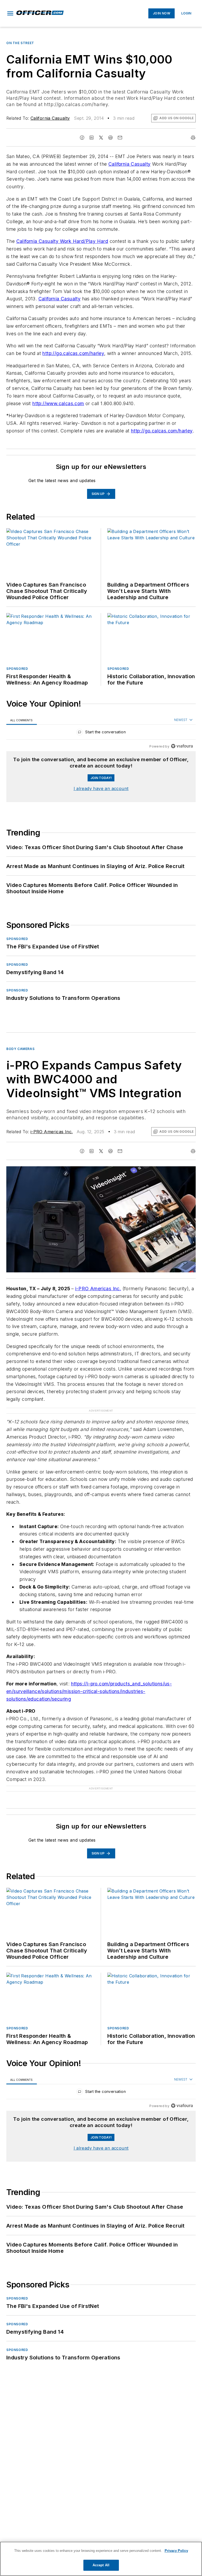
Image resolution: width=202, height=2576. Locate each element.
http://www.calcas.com (58, 403)
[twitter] (101, 138)
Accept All (101, 2565)
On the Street (20, 43)
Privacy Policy (176, 2551)
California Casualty (50, 118)
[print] (193, 138)
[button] (10, 13)
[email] (120, 138)
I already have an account (101, 788)
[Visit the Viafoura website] (182, 746)
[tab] (22, 720)
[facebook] (82, 138)
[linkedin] (92, 138)
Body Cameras (20, 1049)
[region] (101, 733)
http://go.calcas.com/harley (73, 353)
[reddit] (110, 138)
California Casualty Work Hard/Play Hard (62, 241)
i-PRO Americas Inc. (52, 1132)
